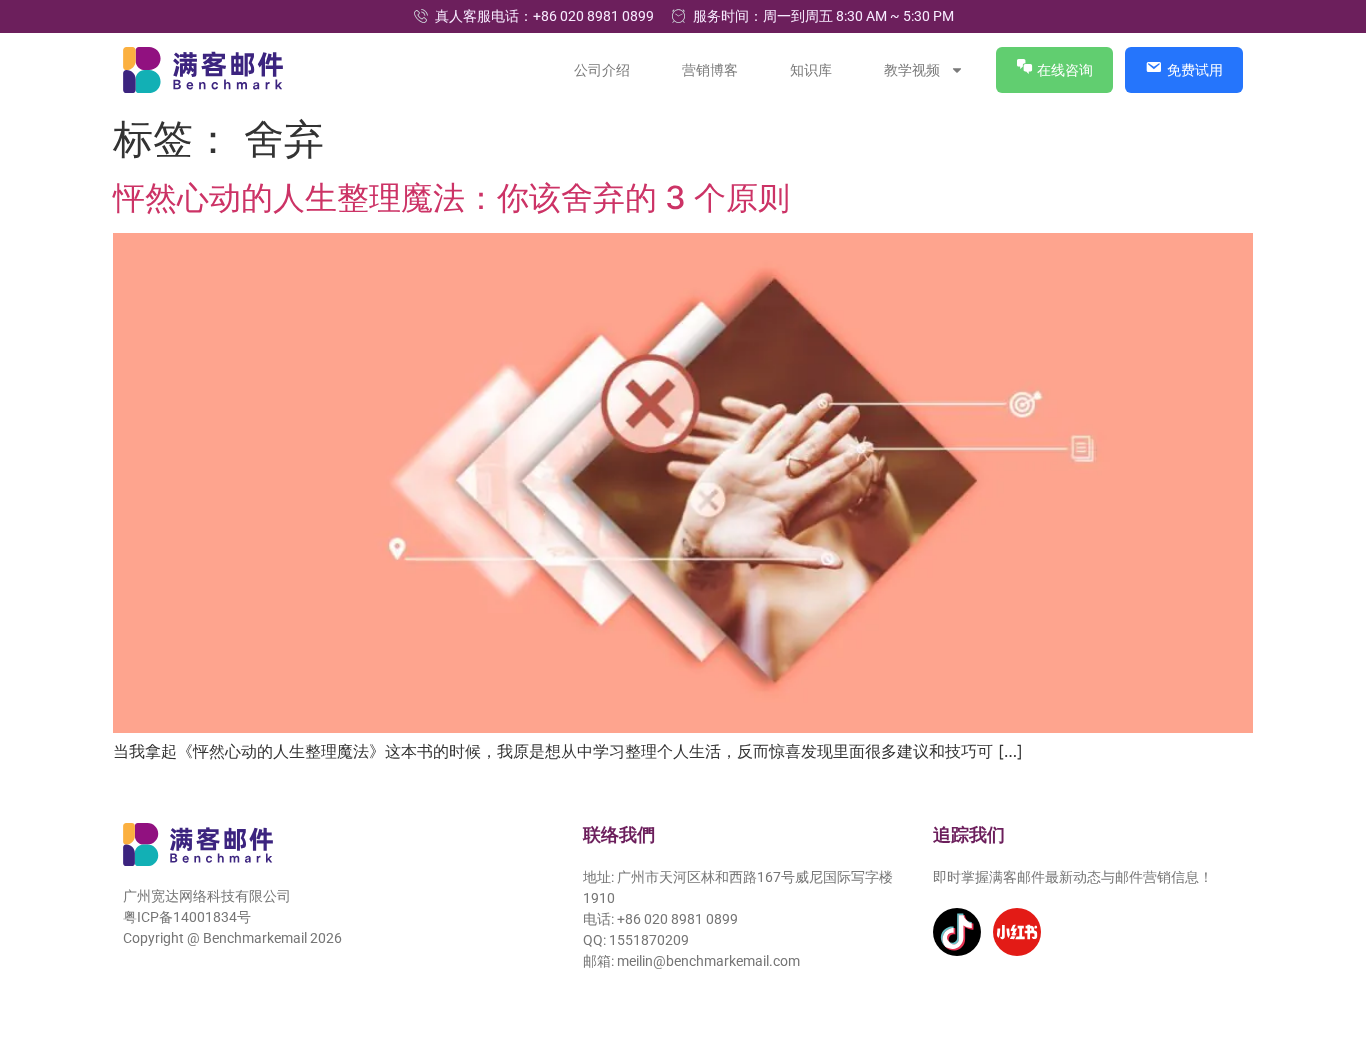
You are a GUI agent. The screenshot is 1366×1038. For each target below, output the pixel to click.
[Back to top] (1323, 931)
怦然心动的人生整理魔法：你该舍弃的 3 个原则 (451, 197)
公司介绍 (603, 70)
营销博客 (711, 70)
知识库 (812, 70)
